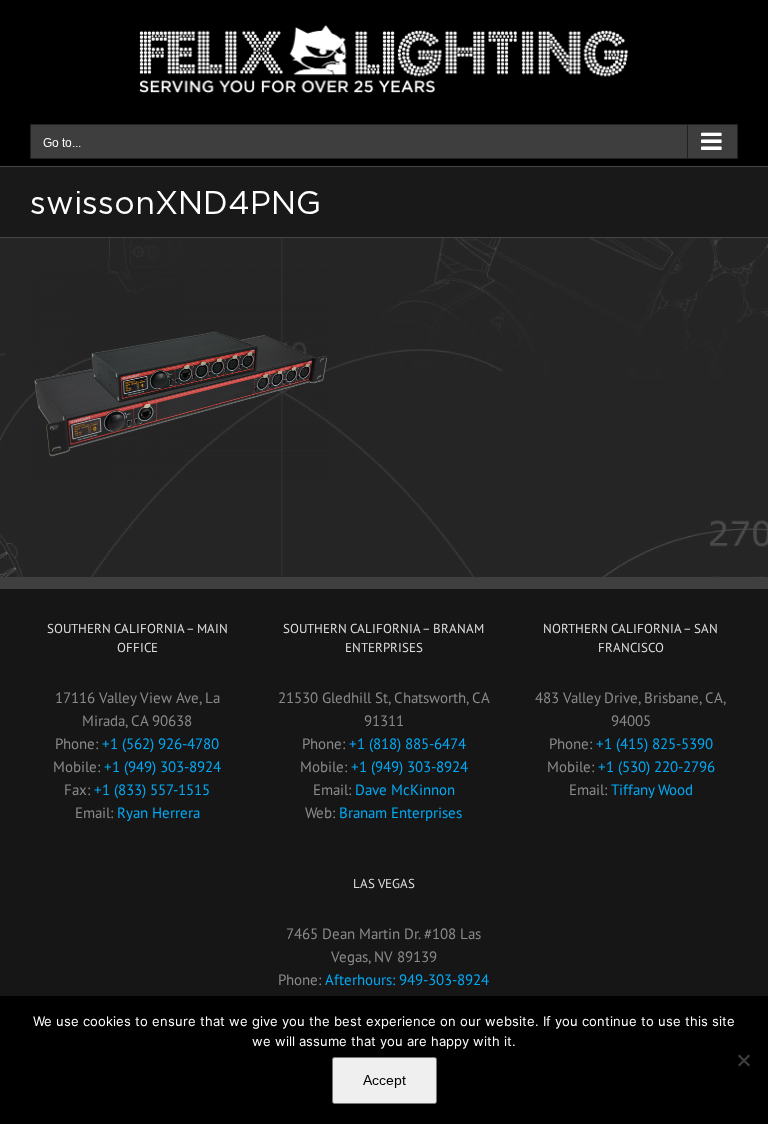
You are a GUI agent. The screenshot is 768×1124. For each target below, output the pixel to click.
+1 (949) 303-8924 (162, 766)
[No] (743, 1060)
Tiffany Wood (652, 789)
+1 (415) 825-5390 (654, 743)
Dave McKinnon (405, 789)
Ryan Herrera (158, 812)
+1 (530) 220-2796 (656, 766)
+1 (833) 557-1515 (152, 789)
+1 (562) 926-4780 (160, 743)
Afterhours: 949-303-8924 (407, 979)
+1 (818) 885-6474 (407, 743)
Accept (384, 1080)
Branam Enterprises (400, 812)
